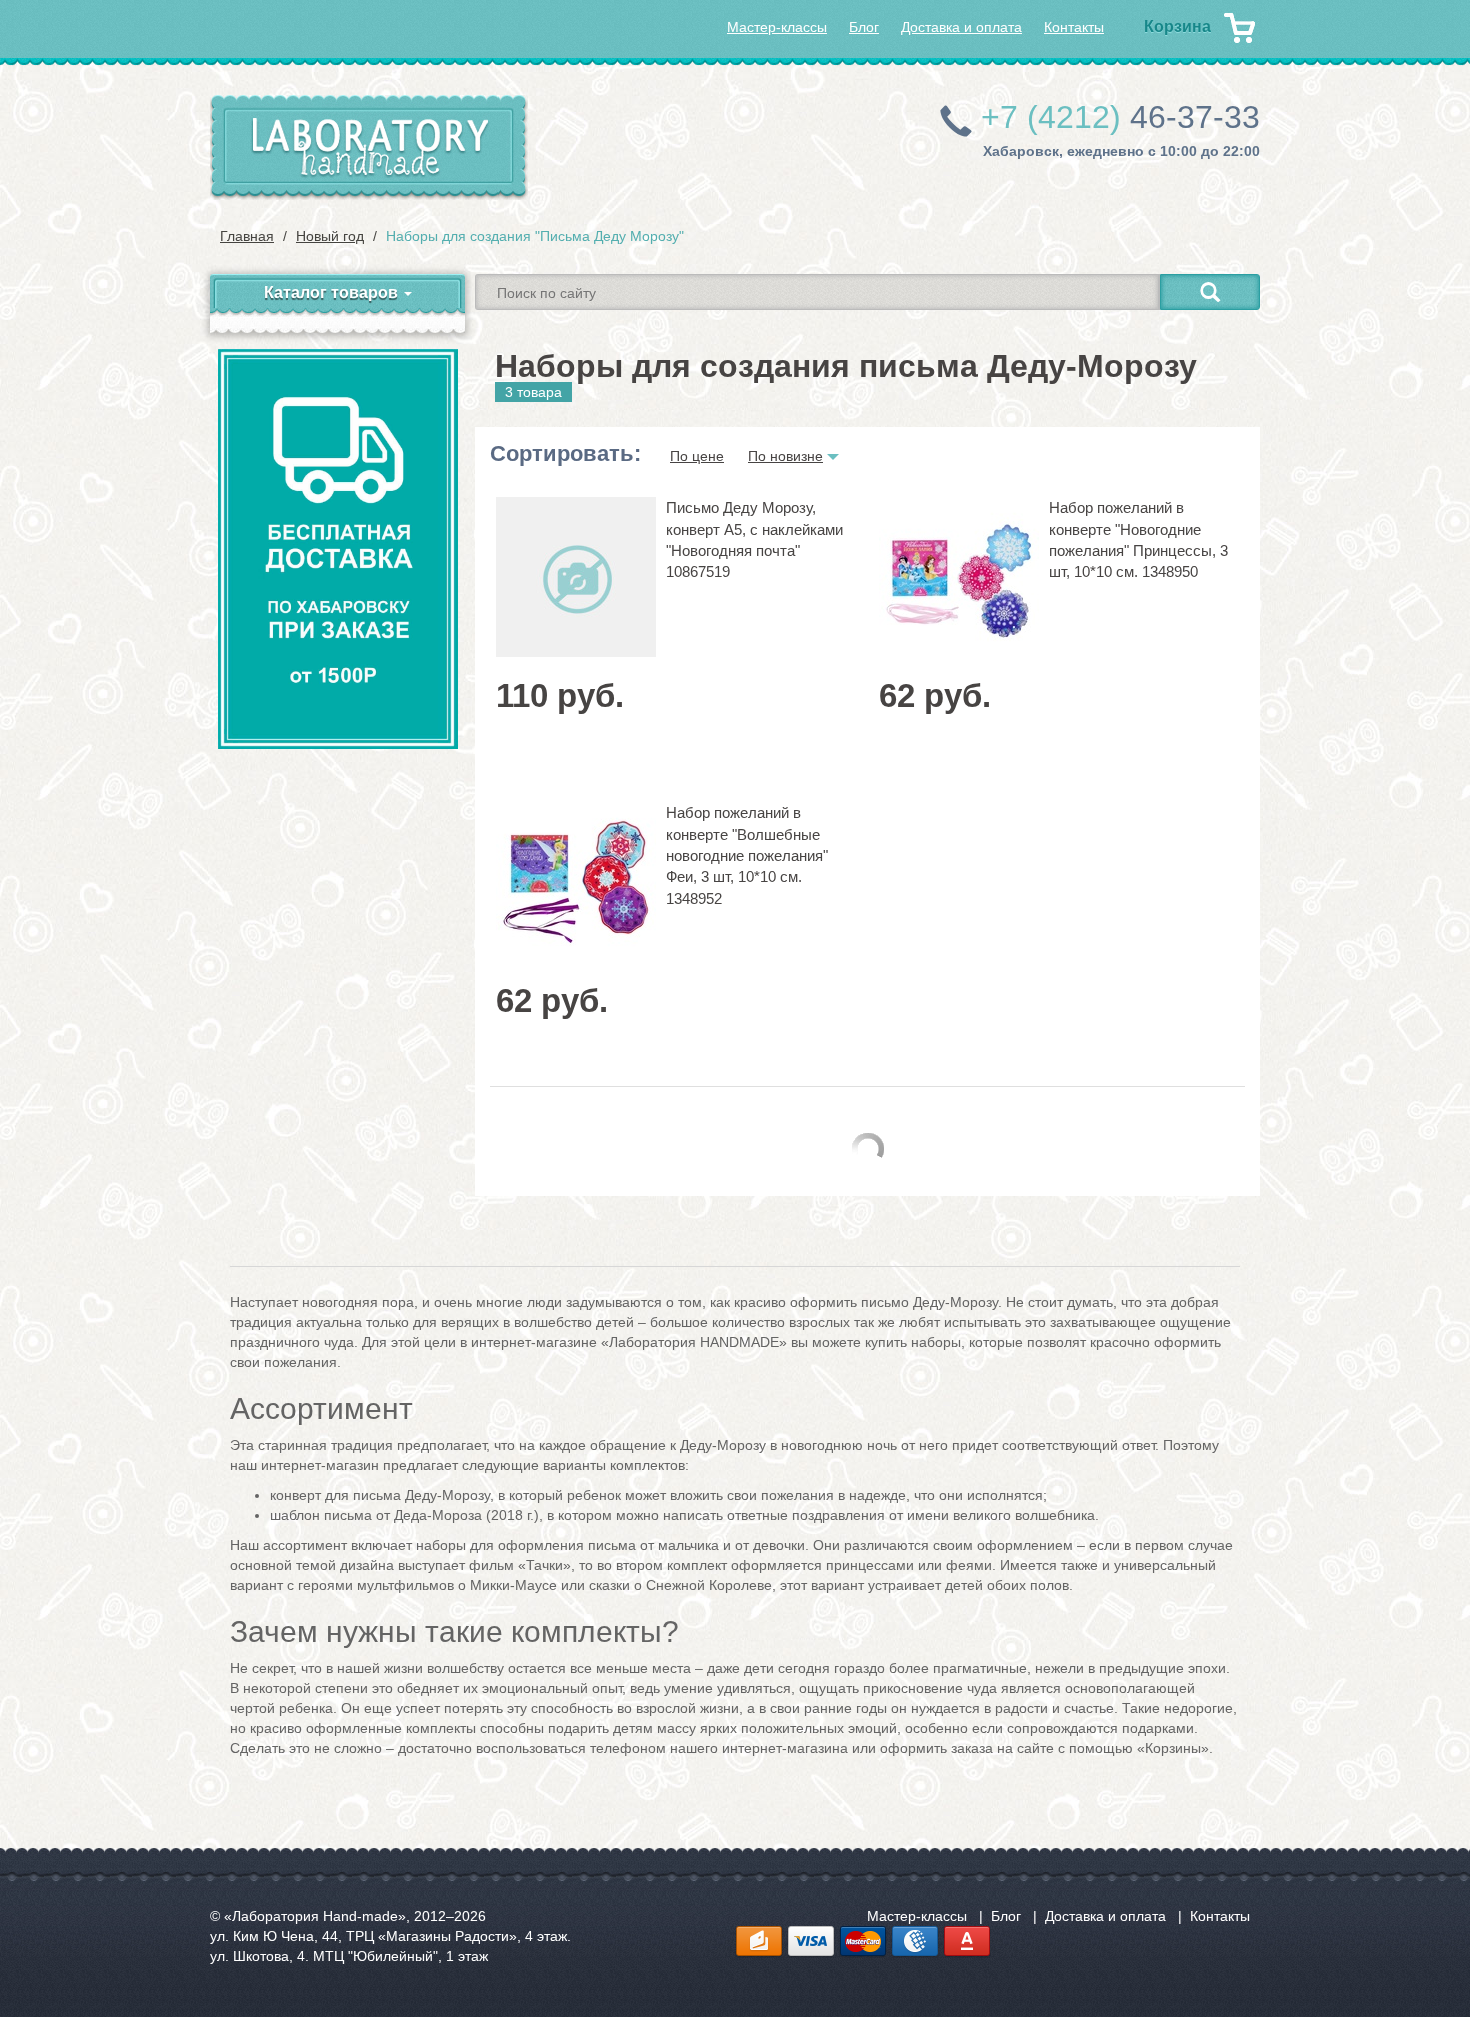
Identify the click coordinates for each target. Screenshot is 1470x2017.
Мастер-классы (777, 27)
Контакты (1074, 27)
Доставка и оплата (961, 27)
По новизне (785, 456)
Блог (864, 27)
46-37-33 (1120, 117)
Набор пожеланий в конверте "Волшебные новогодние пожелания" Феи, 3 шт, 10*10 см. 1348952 (747, 855)
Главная (247, 236)
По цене (697, 456)
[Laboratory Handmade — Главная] (369, 147)
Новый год (330, 236)
